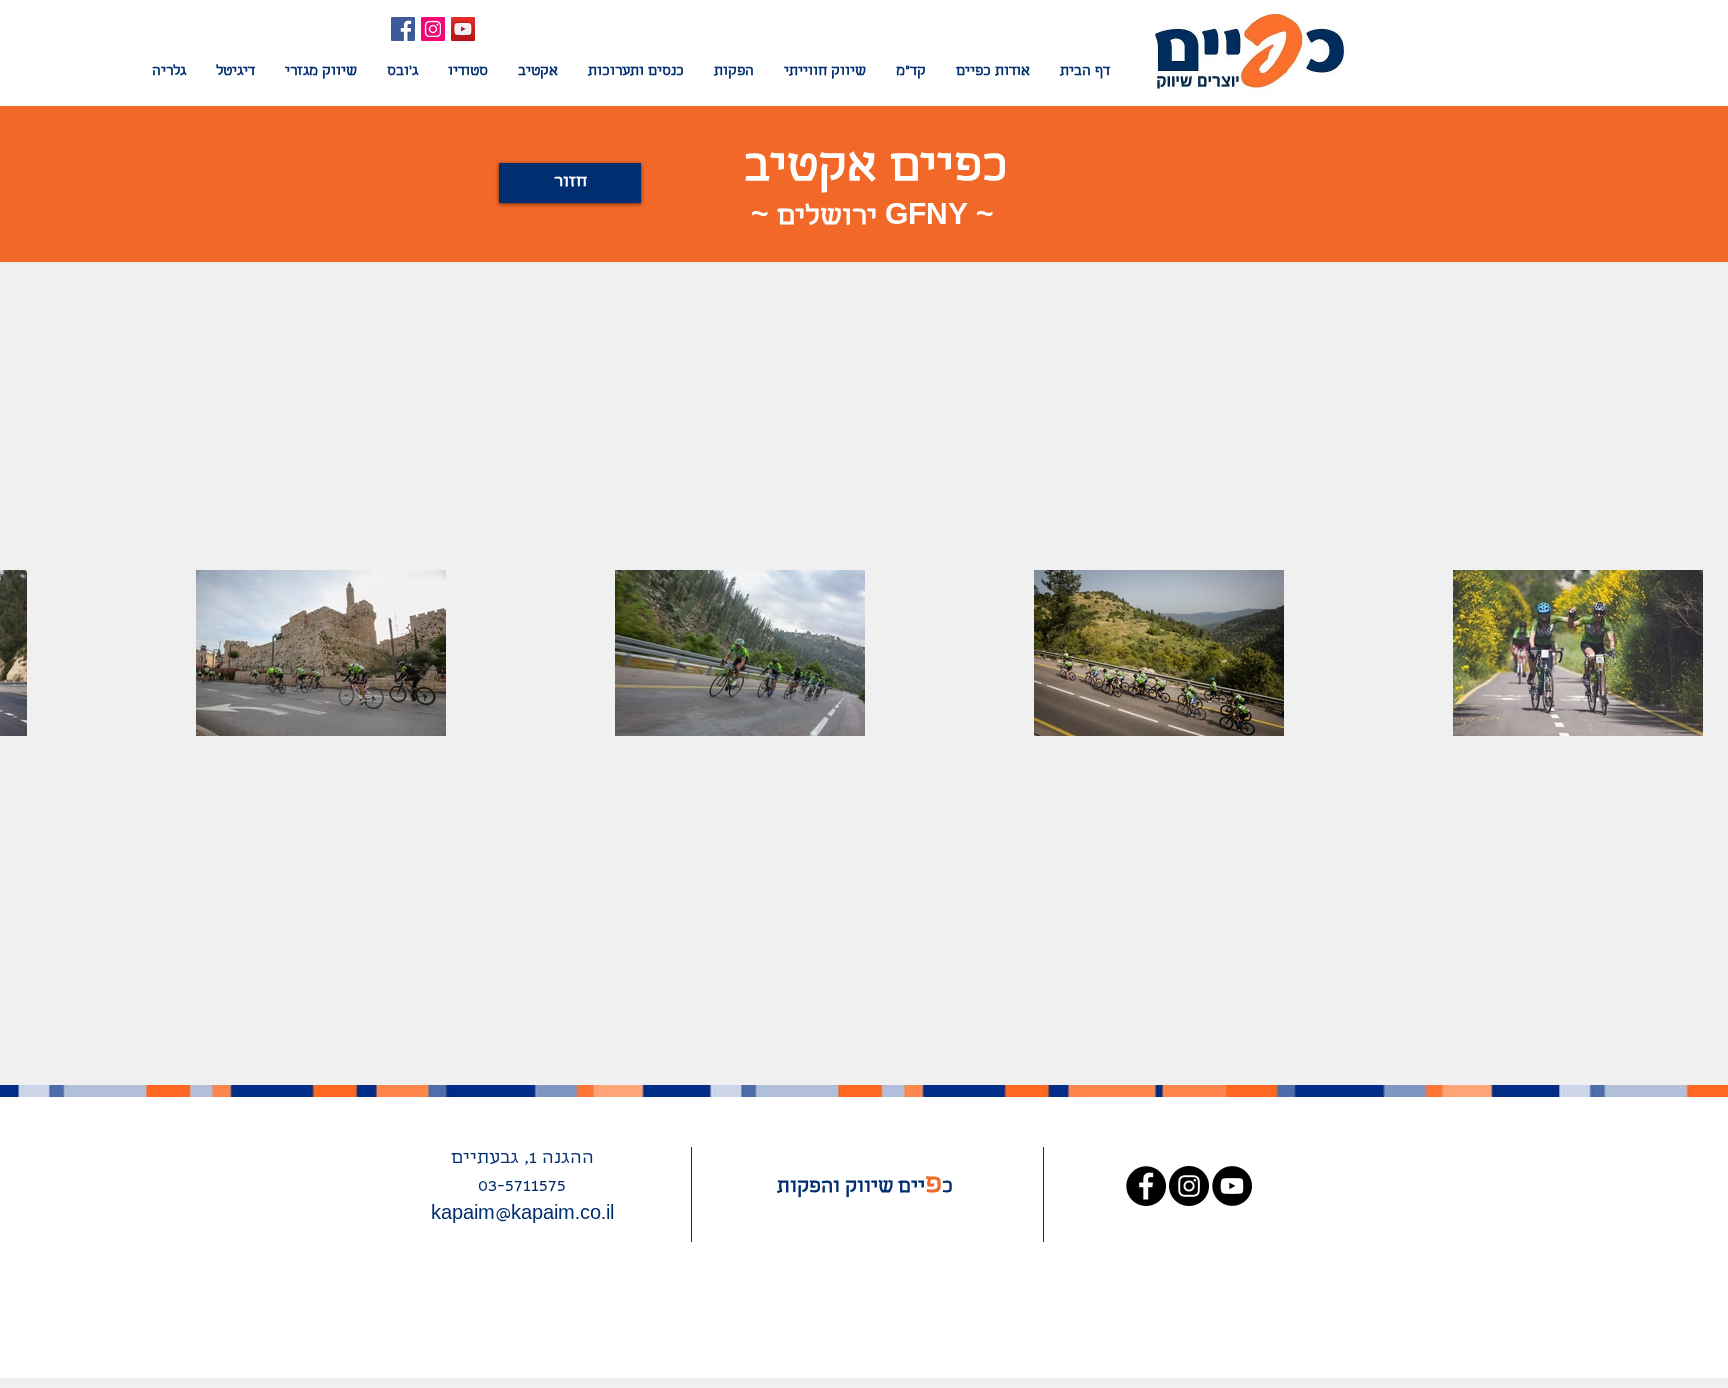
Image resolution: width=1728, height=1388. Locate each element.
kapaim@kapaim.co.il (522, 1215)
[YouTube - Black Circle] (1232, 1186)
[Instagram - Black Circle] (1189, 1186)
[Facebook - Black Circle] (1146, 1186)
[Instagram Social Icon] (433, 29)
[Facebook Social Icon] (403, 29)
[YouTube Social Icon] (463, 29)
